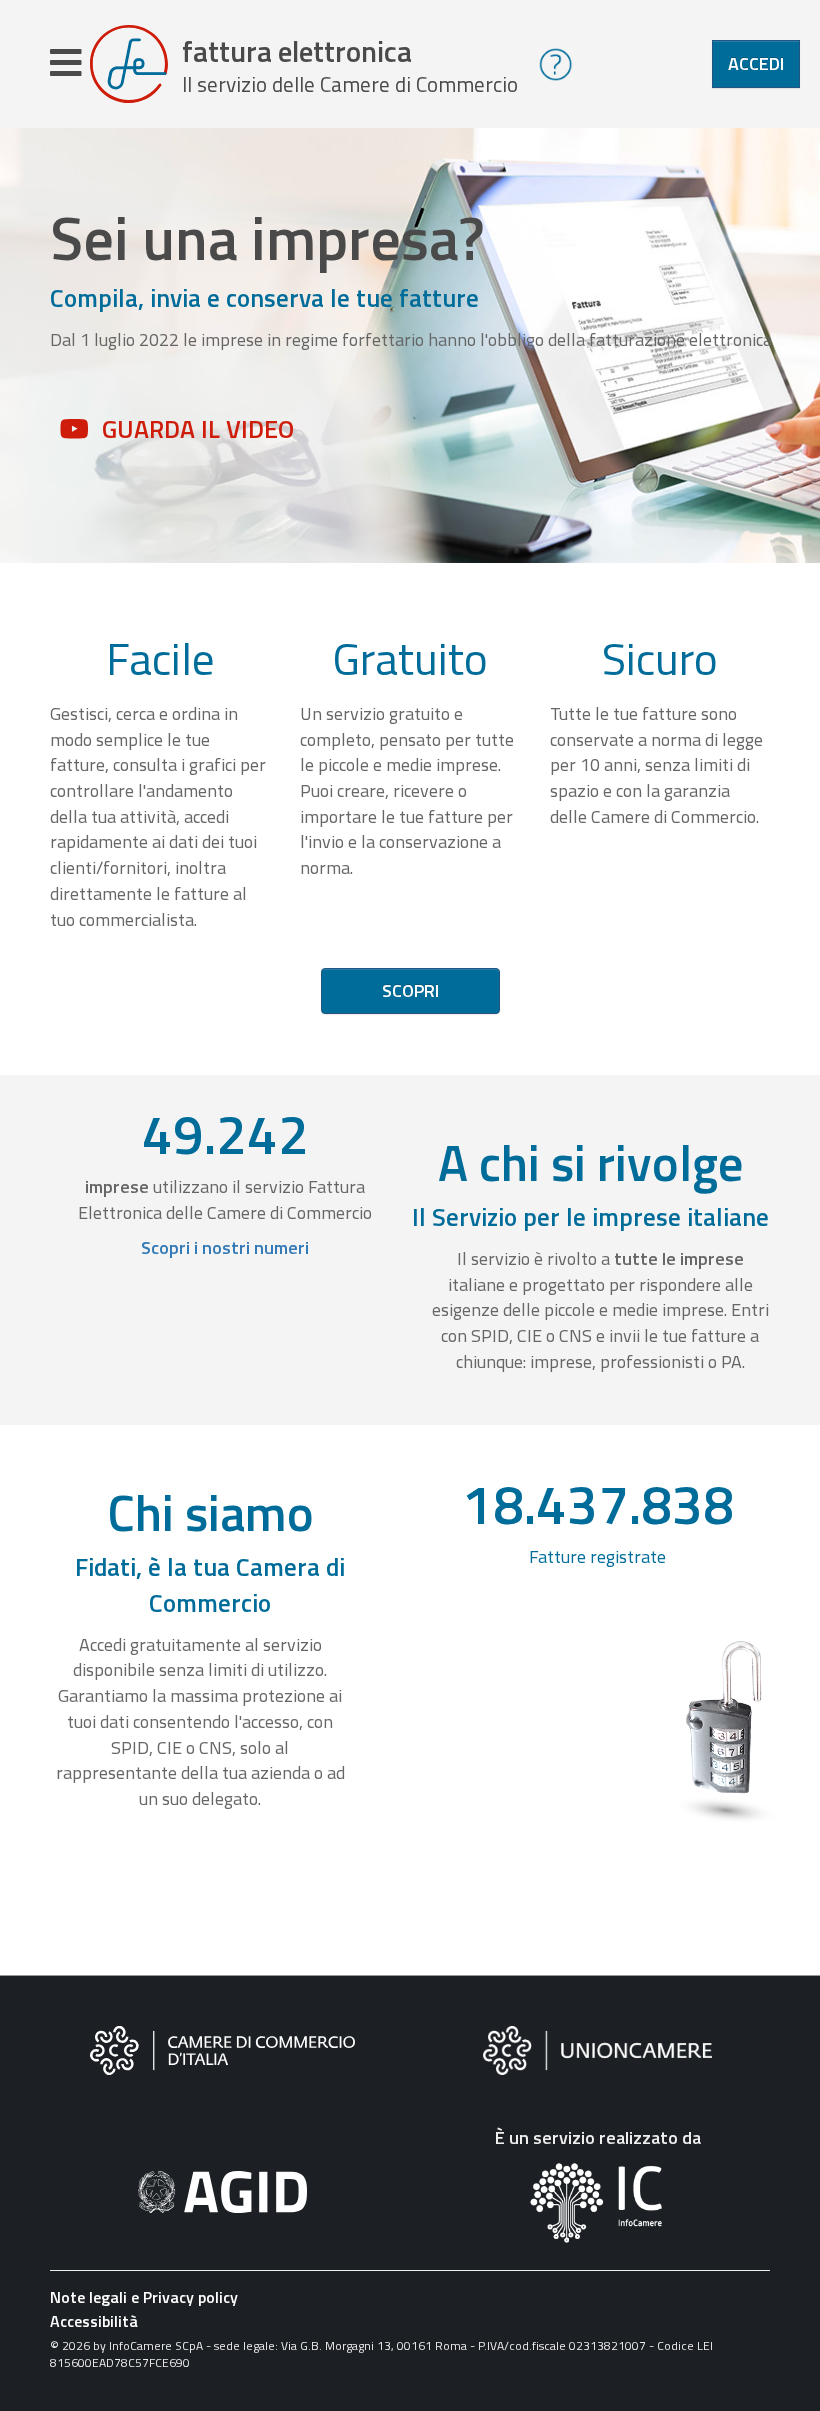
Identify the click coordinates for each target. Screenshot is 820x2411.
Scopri (410, 990)
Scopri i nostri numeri (225, 1247)
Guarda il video (198, 429)
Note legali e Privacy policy (144, 2297)
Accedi (756, 63)
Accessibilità (94, 2321)
